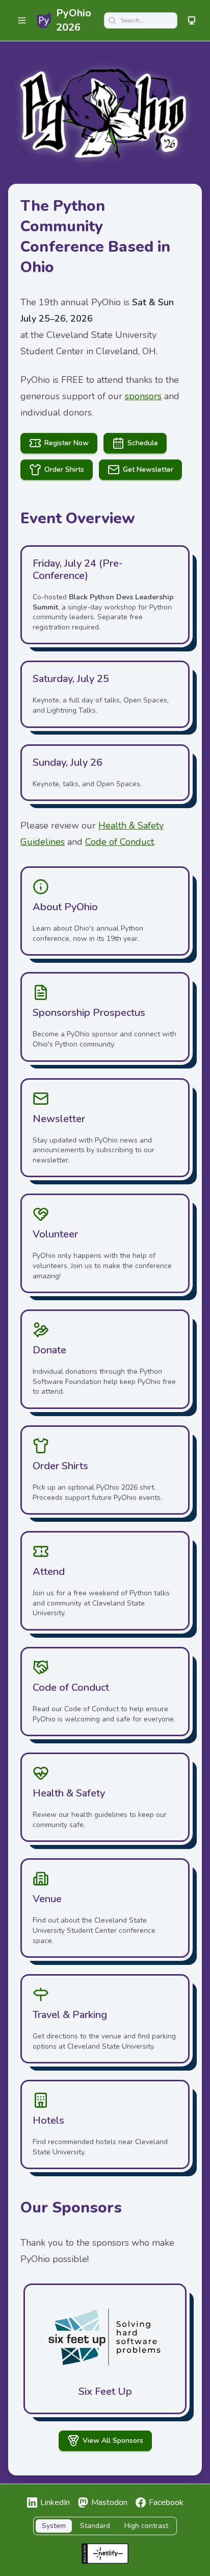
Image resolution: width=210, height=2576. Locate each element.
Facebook (166, 2502)
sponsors (143, 396)
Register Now (67, 443)
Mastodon (109, 2502)
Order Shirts (64, 469)
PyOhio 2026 (74, 20)
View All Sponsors (113, 2440)
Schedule (143, 443)
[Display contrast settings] (192, 20)
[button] (22, 20)
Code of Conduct (120, 842)
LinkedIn (55, 2502)
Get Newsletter (148, 469)
